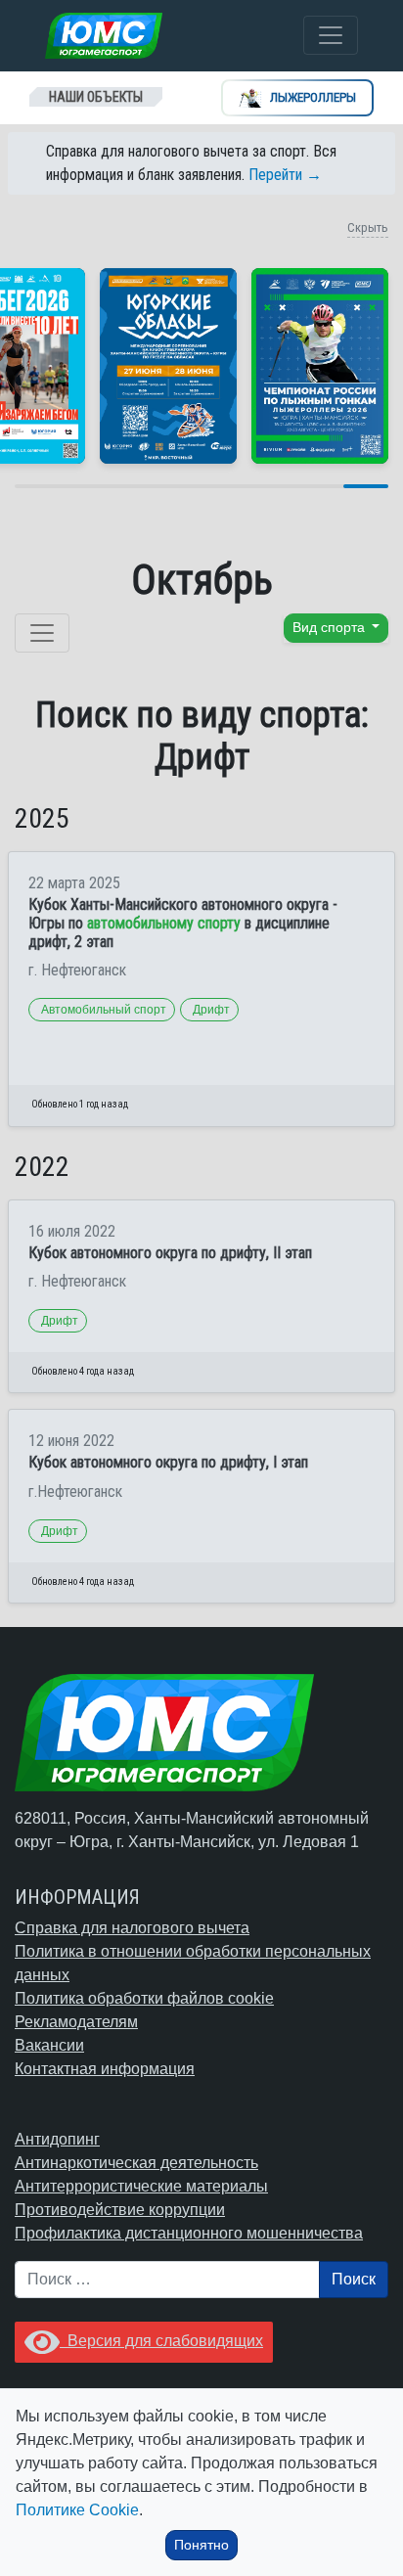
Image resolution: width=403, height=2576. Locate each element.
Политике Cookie (77, 2510)
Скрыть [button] (368, 227)
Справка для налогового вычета (132, 1928)
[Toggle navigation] (331, 35)
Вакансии (49, 2045)
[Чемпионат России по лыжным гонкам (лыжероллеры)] (320, 366)
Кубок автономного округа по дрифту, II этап (170, 1253)
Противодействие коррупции (120, 2210)
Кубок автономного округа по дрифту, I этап (168, 1462)
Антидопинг (57, 2139)
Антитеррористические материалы (141, 2186)
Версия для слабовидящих (161, 2341)
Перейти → (285, 175)
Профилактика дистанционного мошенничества (189, 2233)
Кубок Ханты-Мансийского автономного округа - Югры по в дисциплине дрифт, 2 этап (183, 923)
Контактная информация (105, 2069)
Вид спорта (331, 628)
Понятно (201, 2545)
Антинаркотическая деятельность (136, 2163)
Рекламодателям (76, 2022)
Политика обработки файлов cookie (144, 1998)
